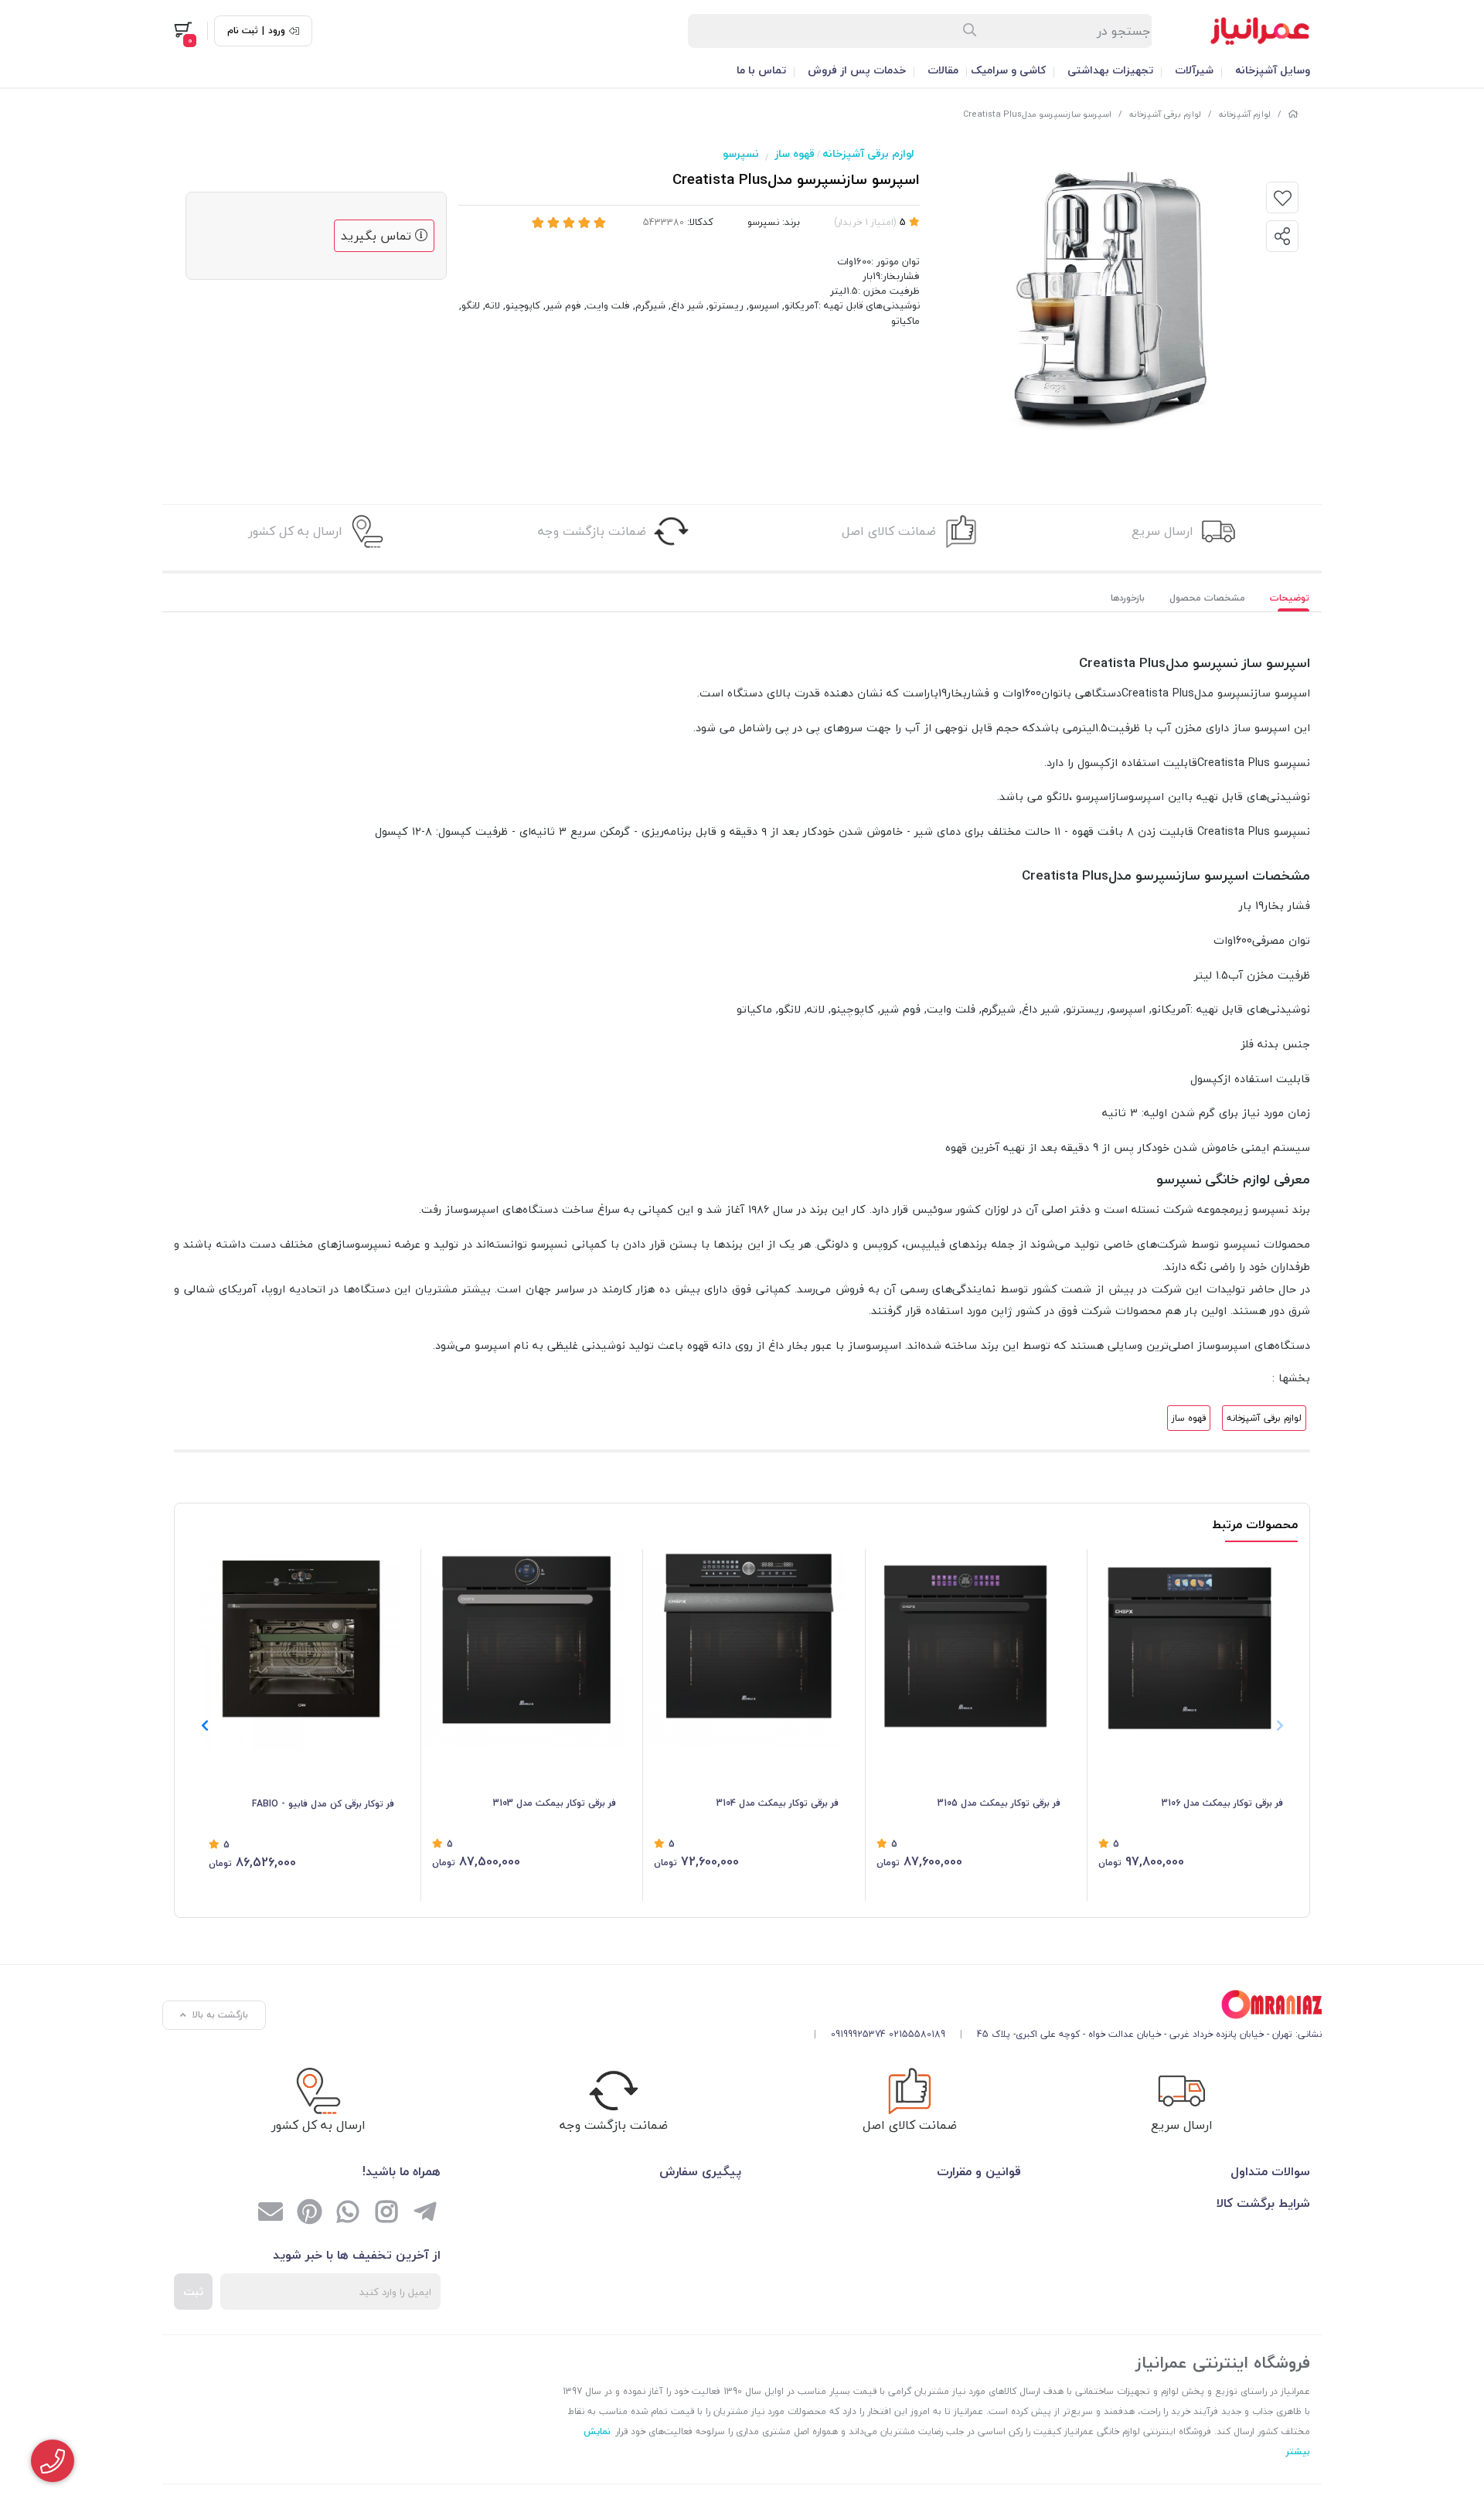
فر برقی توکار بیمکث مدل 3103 (555, 1803)
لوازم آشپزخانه (1245, 114)
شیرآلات (1194, 70)
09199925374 (858, 2034)
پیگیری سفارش (700, 2171)
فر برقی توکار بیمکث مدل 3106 (1222, 1803)
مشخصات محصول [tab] (1207, 598)
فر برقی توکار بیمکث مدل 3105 (999, 1803)
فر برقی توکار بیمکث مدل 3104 (778, 1803)
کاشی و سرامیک (1008, 70)
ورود (277, 31)
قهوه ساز (795, 153)
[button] (204, 1725)
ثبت (193, 2292)
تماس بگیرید (378, 236)
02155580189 (917, 2034)
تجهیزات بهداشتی (1110, 70)
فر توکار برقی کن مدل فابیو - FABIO (323, 1804)
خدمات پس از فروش (857, 70)
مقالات (943, 70)
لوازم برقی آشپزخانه (1165, 114)
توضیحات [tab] (1290, 598)
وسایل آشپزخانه (1273, 70)
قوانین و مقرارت (979, 2171)
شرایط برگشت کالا (1263, 2203)
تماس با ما (761, 70)
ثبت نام (243, 31)
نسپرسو (741, 153)
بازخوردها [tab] (1128, 598)
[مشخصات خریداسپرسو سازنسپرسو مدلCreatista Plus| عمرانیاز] (1062, 2005)
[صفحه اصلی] (1293, 114)
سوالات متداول (1270, 2171)
